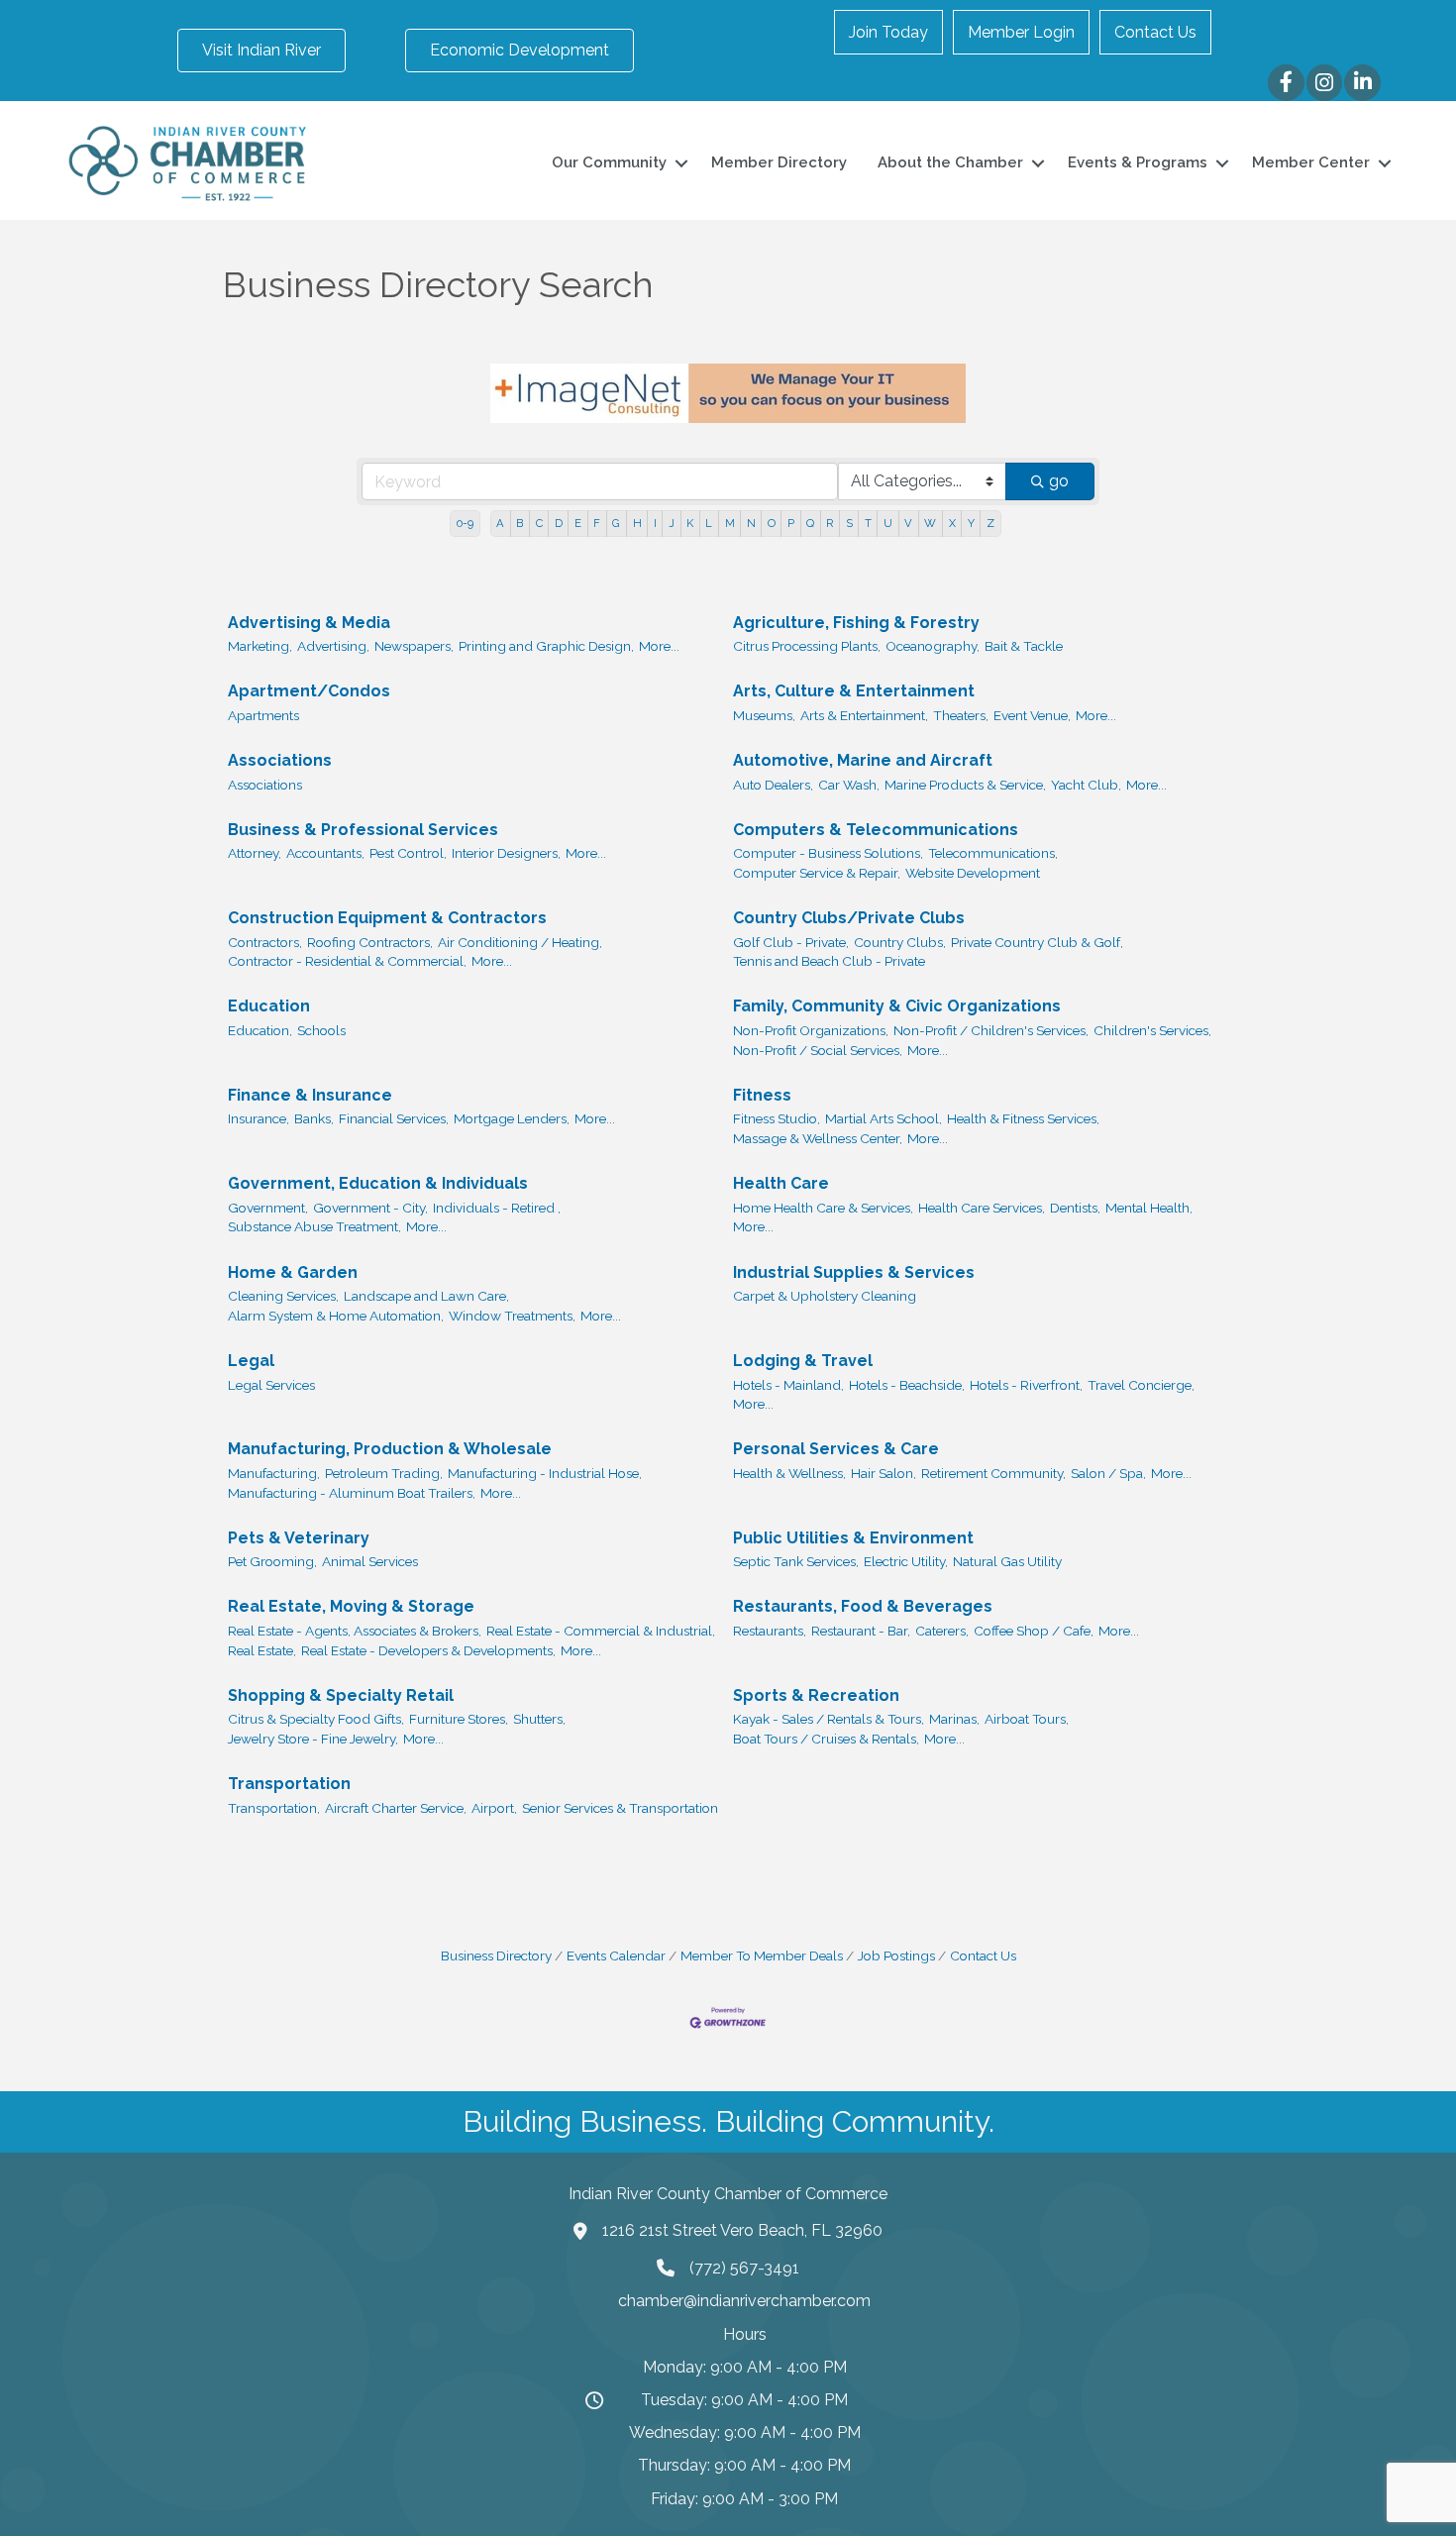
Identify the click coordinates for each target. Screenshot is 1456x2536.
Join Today (888, 32)
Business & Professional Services (363, 830)
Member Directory (779, 162)
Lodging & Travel (803, 1361)
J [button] (672, 523)
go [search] (1059, 481)
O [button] (772, 523)
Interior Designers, (506, 853)
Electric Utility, (906, 1561)
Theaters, (961, 715)
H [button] (637, 523)
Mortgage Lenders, (512, 1118)
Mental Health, (1149, 1208)
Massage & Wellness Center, (818, 1138)
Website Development (973, 873)
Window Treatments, (512, 1316)
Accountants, (325, 853)
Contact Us (1155, 32)
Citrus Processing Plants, (807, 646)
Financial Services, (394, 1118)
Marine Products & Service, (965, 785)
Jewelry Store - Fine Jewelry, (313, 1739)
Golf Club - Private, (791, 942)
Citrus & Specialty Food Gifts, (316, 1719)
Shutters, (539, 1719)
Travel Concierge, (1141, 1385)
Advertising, (333, 646)
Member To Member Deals (762, 1955)
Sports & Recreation (816, 1695)
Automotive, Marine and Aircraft (863, 760)
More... (659, 646)
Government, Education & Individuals (378, 1183)
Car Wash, (849, 785)
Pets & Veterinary (299, 1538)
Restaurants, (770, 1631)
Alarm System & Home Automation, (336, 1316)
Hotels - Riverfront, (1026, 1385)
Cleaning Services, (283, 1296)
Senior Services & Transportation (620, 1808)
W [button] (930, 523)
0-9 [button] (465, 523)
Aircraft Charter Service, (396, 1808)
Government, (268, 1208)
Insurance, (259, 1118)
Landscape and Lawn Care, (426, 1296)
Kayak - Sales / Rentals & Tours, (829, 1719)
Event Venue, (1032, 715)
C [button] (539, 523)
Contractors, (265, 942)
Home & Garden (293, 1272)
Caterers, (942, 1631)
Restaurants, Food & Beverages (863, 1606)
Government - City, (370, 1208)
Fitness (762, 1095)
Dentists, (1075, 1208)
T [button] (868, 523)
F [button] (597, 523)
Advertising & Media (309, 623)
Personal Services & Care (836, 1449)
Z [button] (990, 523)
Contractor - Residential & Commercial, (347, 961)
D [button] (559, 523)
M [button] (730, 523)
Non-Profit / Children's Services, (991, 1030)
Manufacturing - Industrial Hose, (545, 1473)
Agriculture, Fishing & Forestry (856, 623)
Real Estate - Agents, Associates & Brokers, (355, 1631)
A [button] (500, 523)
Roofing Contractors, (370, 942)
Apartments (263, 715)
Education (269, 1006)
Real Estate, (262, 1650)
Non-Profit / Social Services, (818, 1050)
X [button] (952, 523)
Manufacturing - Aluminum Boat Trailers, (352, 1493)
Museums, (764, 715)
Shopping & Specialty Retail (341, 1695)
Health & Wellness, (789, 1473)
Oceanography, (933, 646)
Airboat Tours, (1027, 1719)
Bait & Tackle (1024, 646)
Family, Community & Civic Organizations (897, 1006)
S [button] (849, 523)
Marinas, (954, 1719)
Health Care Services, (982, 1208)
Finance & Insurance (310, 1095)
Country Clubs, (900, 942)
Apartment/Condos (309, 691)
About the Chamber (950, 162)
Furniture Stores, (459, 1719)
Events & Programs (1138, 162)
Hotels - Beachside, (907, 1385)
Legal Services (271, 1385)
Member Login (1021, 32)
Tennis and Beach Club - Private (829, 961)
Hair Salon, (884, 1473)
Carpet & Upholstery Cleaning (825, 1296)
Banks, (314, 1118)
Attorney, (255, 853)
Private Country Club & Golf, (1037, 942)
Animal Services (370, 1561)
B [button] (520, 523)
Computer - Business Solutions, (828, 853)
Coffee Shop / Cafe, (1034, 1631)
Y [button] (971, 523)
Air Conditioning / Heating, (520, 942)
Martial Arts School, (884, 1118)
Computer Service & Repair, (817, 873)
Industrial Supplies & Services (854, 1272)
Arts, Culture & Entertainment (854, 691)
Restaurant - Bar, (861, 1631)
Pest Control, (408, 853)
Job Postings (896, 1955)
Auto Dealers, (773, 785)
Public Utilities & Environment (853, 1538)
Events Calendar (616, 1955)
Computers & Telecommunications (876, 830)
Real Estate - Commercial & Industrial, (601, 1631)
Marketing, (260, 646)
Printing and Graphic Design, (546, 646)
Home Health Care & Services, (823, 1208)
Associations (280, 760)
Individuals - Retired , (497, 1208)
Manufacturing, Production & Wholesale (390, 1449)
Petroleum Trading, (384, 1473)
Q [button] (810, 523)
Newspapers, (414, 646)
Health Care (781, 1183)
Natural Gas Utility (1007, 1561)
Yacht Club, (1086, 785)
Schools (321, 1030)
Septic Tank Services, (796, 1561)
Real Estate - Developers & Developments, (428, 1650)
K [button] (690, 523)
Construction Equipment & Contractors (387, 918)
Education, (260, 1030)
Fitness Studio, (777, 1118)
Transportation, (274, 1808)
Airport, (494, 1808)
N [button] (751, 523)
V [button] (908, 523)
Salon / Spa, (1108, 1473)
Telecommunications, (993, 853)
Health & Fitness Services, (1023, 1118)
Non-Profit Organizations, (811, 1030)
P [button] (791, 523)
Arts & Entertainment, (864, 715)
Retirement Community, (993, 1473)
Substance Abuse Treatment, (314, 1226)
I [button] (655, 523)
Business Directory (496, 1955)
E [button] (578, 523)
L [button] (709, 523)
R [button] (830, 523)
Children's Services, (1152, 1030)
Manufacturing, (274, 1473)
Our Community (609, 162)
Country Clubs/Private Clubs (849, 918)
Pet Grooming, (272, 1561)
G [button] (616, 523)
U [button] (888, 523)
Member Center (1311, 162)
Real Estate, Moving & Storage (351, 1606)
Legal (251, 1361)
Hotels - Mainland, (788, 1385)
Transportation (289, 1784)
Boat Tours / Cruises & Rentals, (826, 1739)
